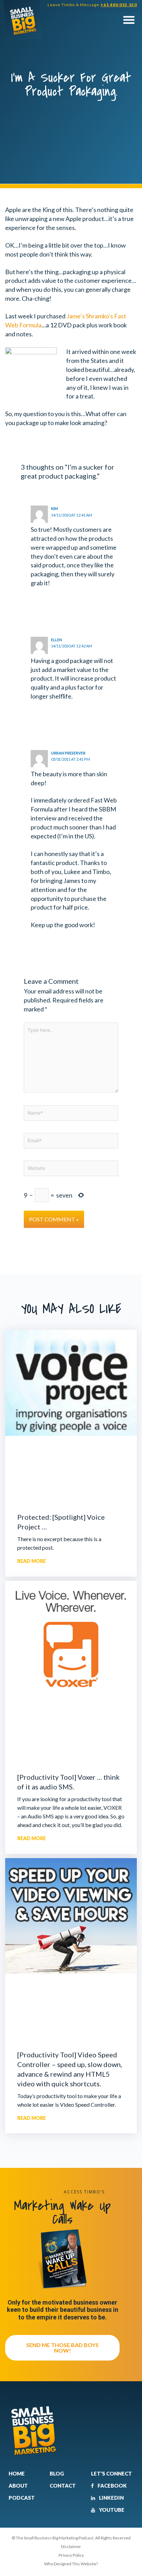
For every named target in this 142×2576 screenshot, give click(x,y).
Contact (63, 2486)
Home (17, 2473)
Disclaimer (71, 2546)
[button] (129, 20)
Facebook (112, 2486)
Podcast (22, 2498)
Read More (32, 1561)
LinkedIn (111, 2498)
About (18, 2486)
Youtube (111, 2510)
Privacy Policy (71, 2555)
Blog (57, 2473)
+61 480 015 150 (119, 5)
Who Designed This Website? (71, 2564)
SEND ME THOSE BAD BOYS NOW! (62, 2348)
